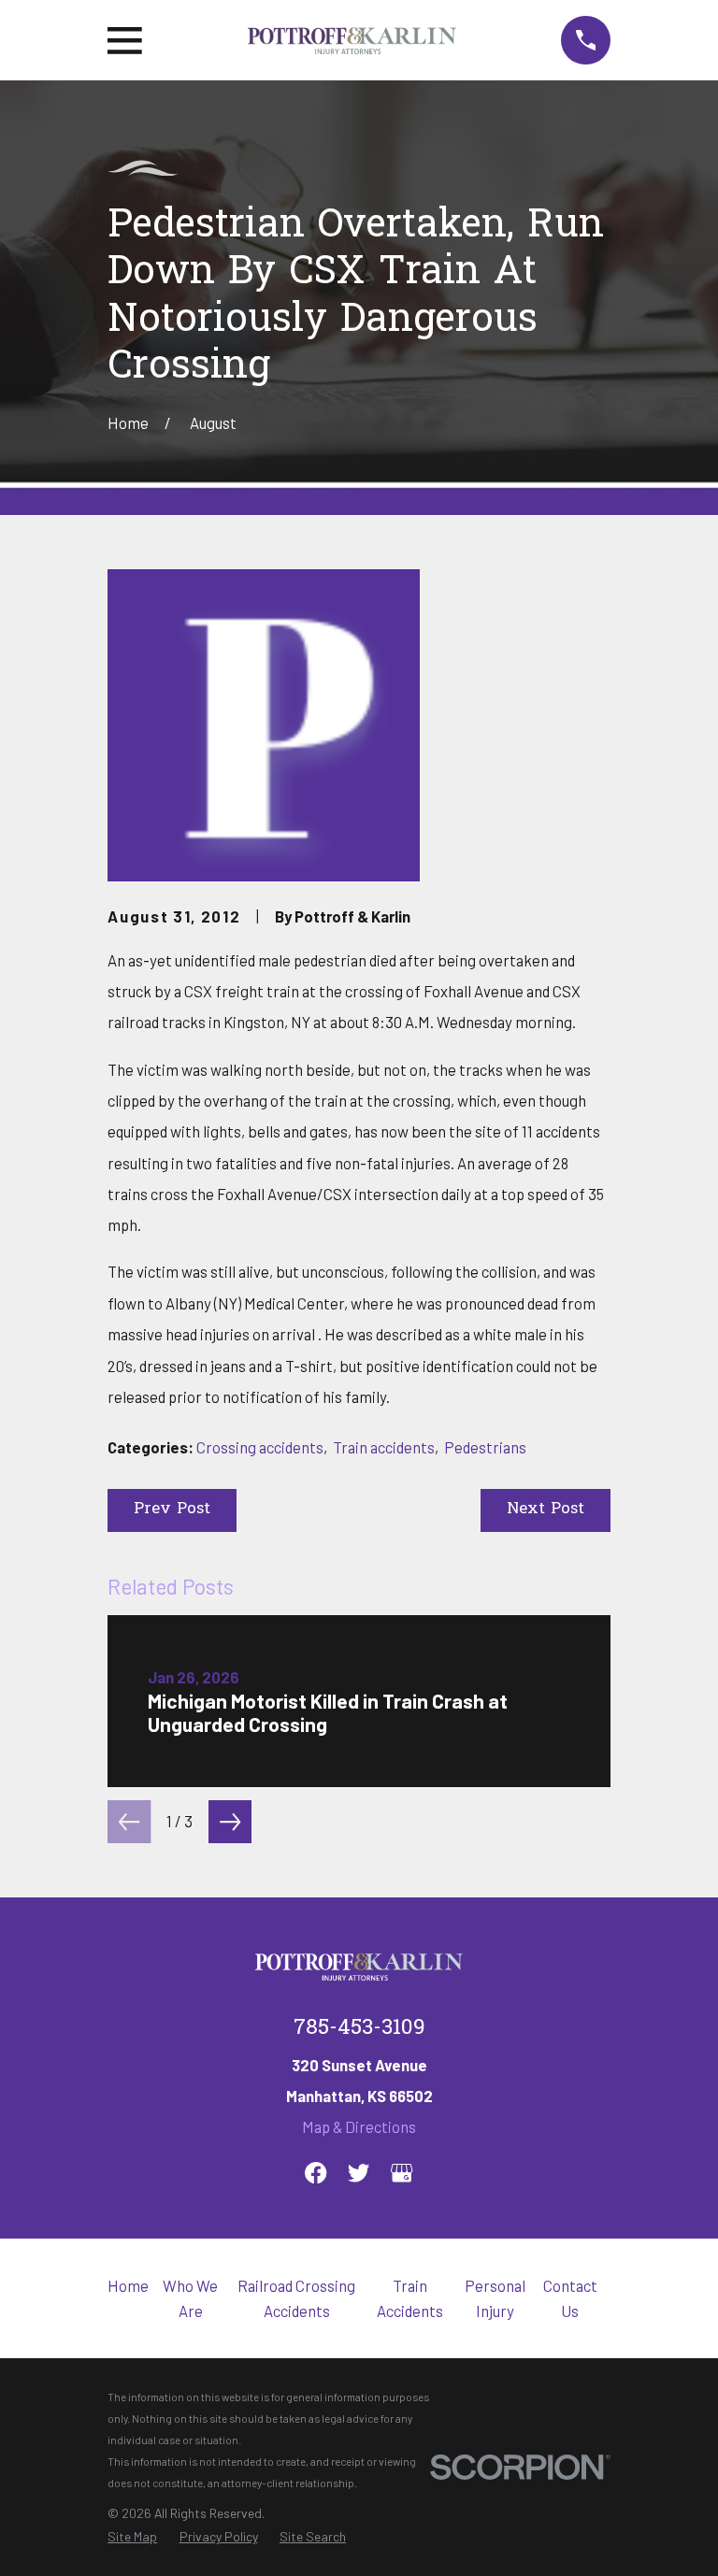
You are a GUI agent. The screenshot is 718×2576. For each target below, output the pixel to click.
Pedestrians (485, 1447)
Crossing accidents (260, 1447)
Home (128, 2285)
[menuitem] (132, 2537)
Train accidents (384, 1447)
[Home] (352, 40)
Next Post (546, 1510)
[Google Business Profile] (402, 2173)
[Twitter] (359, 2173)
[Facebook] (316, 2173)
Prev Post (172, 1510)
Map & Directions (359, 2126)
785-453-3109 (359, 2029)
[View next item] (230, 1822)
